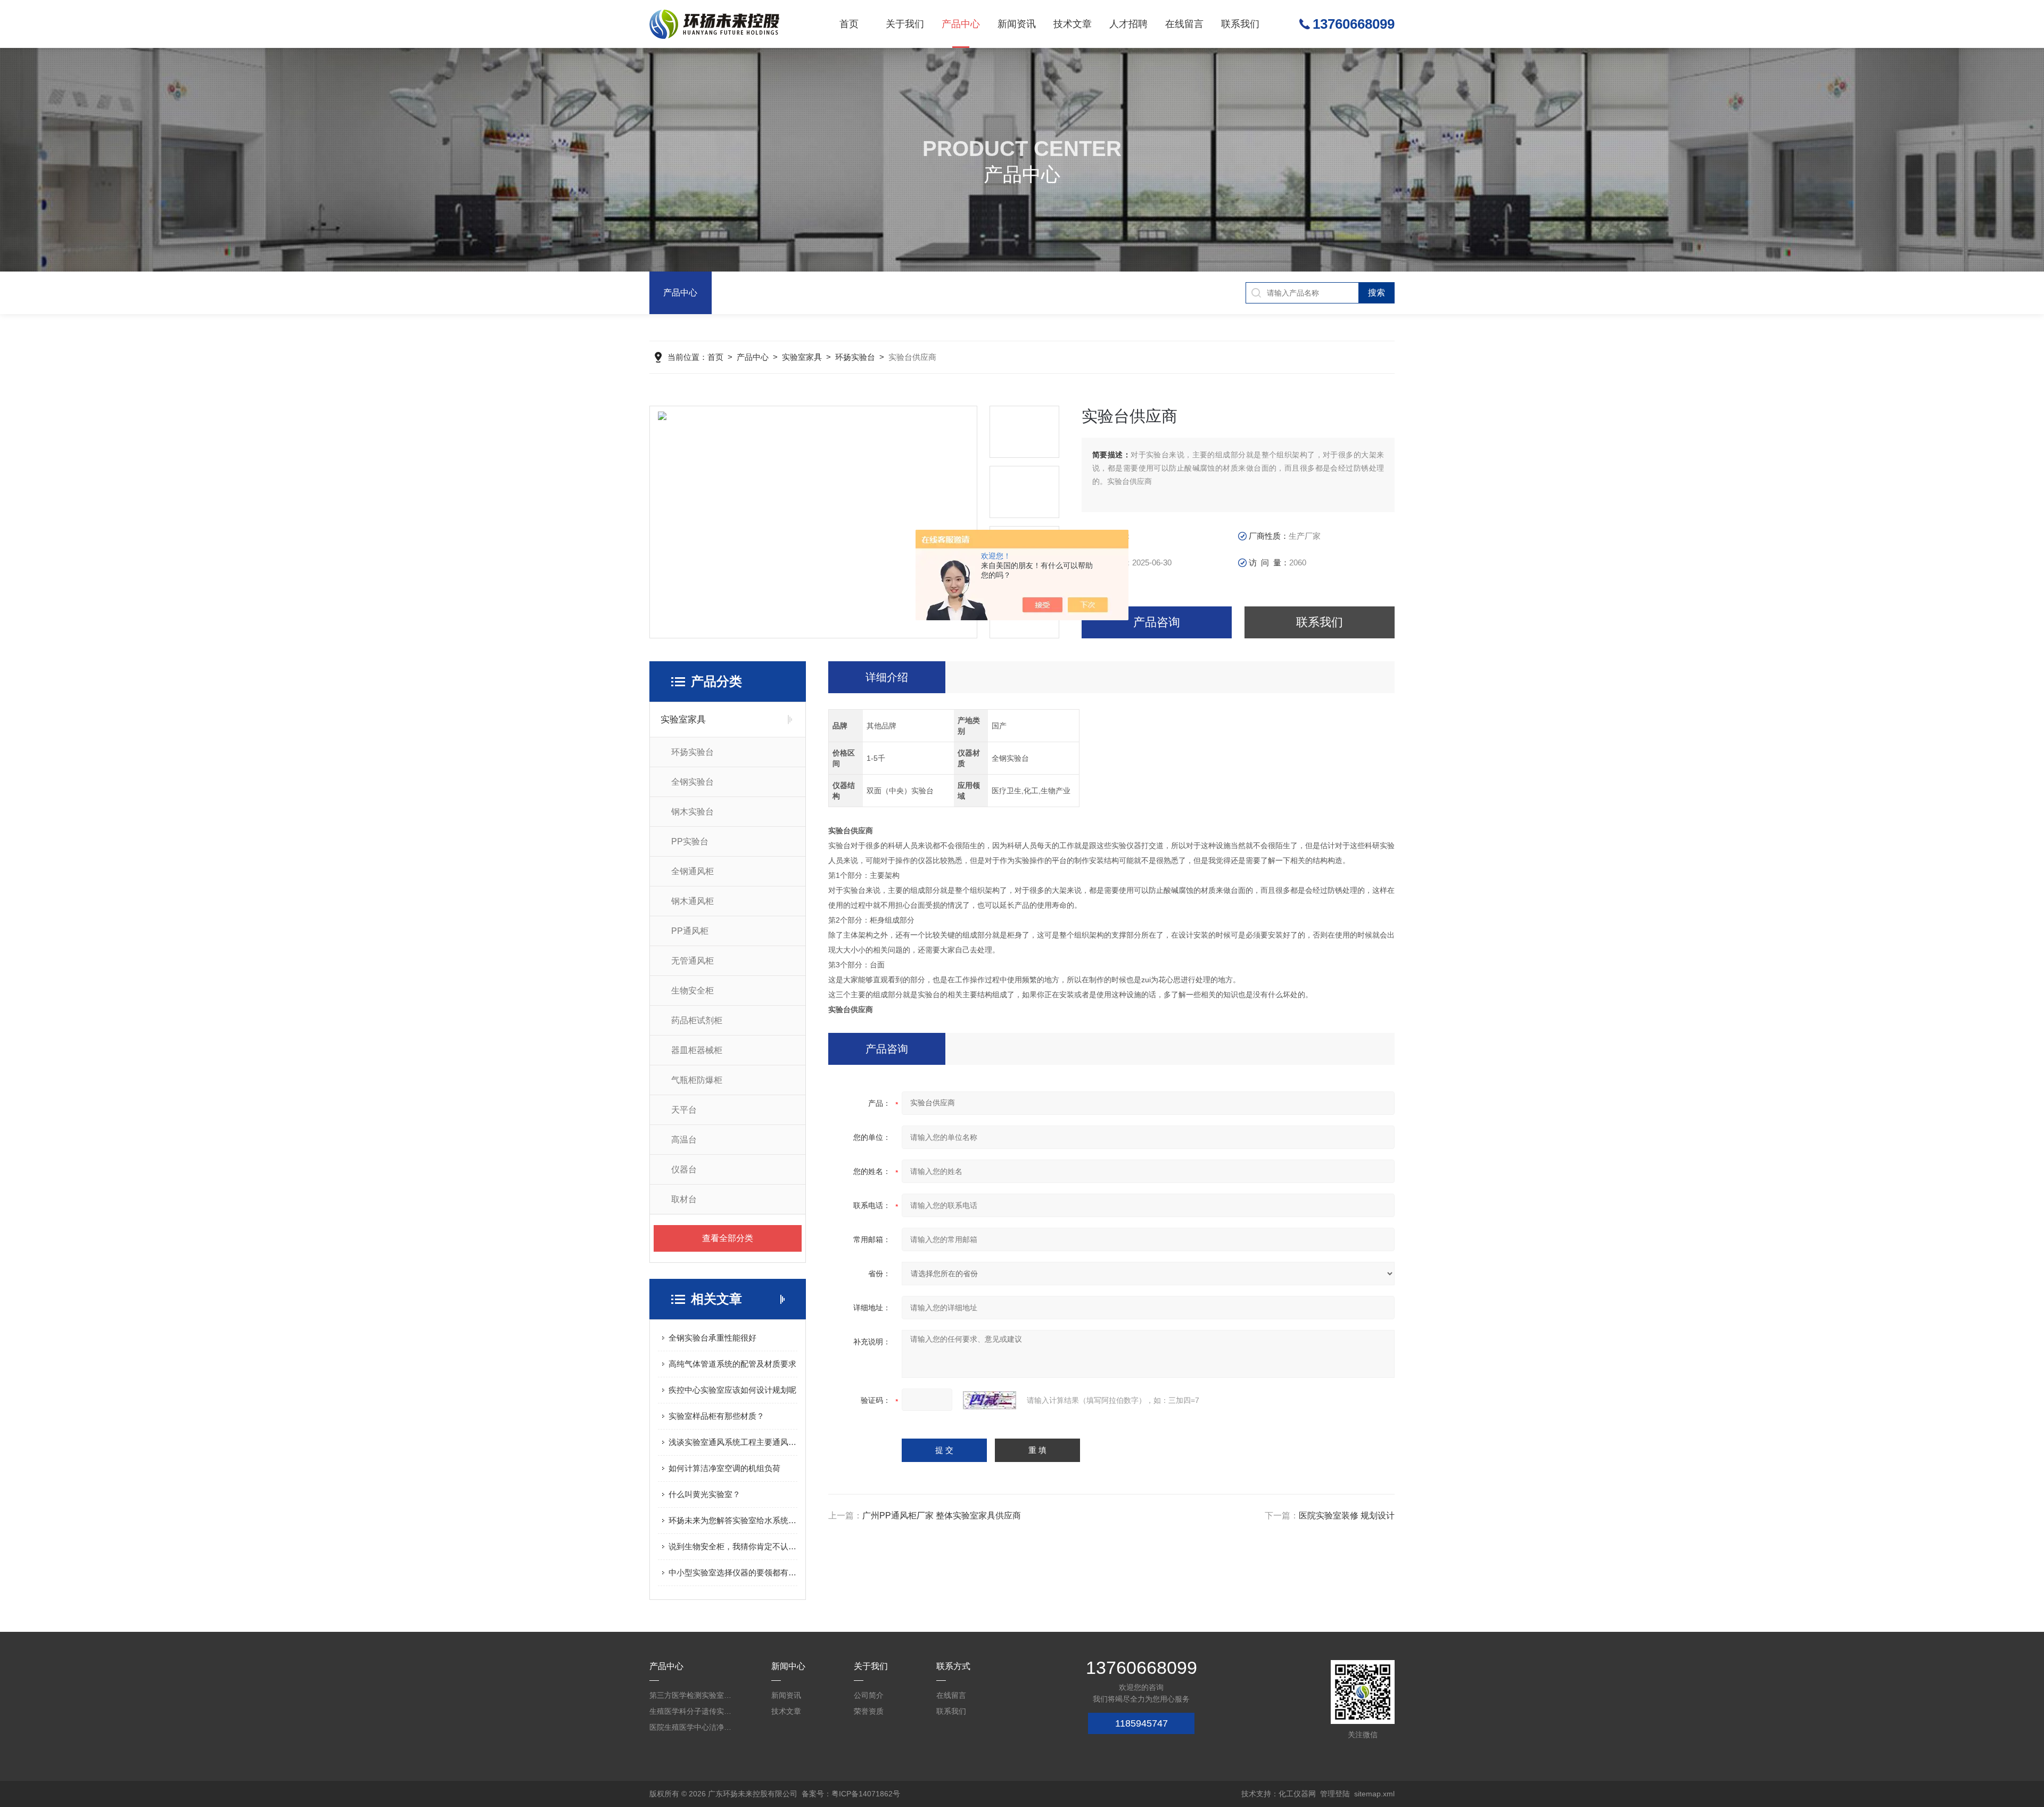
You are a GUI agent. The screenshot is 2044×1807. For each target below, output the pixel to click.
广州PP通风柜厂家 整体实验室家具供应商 (942, 1516)
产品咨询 (1157, 622)
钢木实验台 (693, 812)
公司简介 (869, 1695)
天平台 (684, 1110)
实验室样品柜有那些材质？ (716, 1416)
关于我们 (905, 24)
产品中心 (961, 24)
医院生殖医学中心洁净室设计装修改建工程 (692, 1727)
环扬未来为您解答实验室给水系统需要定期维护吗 (733, 1520)
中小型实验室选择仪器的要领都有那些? (733, 1572)
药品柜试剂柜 (697, 1020)
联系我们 (1240, 24)
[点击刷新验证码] (990, 1400)
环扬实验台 (855, 357)
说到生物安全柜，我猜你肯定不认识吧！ (733, 1546)
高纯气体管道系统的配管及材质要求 (732, 1364)
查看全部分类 (728, 1238)
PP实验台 (690, 841)
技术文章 (1073, 24)
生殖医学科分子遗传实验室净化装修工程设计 (692, 1711)
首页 (849, 24)
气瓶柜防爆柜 (697, 1080)
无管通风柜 (693, 961)
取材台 (684, 1199)
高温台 (684, 1140)
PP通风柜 (690, 931)
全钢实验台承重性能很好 (712, 1338)
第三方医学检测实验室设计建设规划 (692, 1695)
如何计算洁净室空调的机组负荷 (724, 1468)
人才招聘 (1128, 24)
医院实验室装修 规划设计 (1347, 1516)
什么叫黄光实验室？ (704, 1494)
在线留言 (1184, 24)
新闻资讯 (1017, 24)
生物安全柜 (693, 991)
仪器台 (684, 1169)
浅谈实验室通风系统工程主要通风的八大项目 (733, 1442)
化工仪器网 (1297, 1794)
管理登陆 (1335, 1794)
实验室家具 (802, 357)
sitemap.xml (1374, 1794)
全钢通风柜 (693, 871)
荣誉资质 (869, 1711)
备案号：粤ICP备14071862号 (851, 1794)
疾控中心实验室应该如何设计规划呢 (732, 1390)
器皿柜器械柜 (697, 1050)
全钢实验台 (693, 782)
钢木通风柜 (693, 901)
